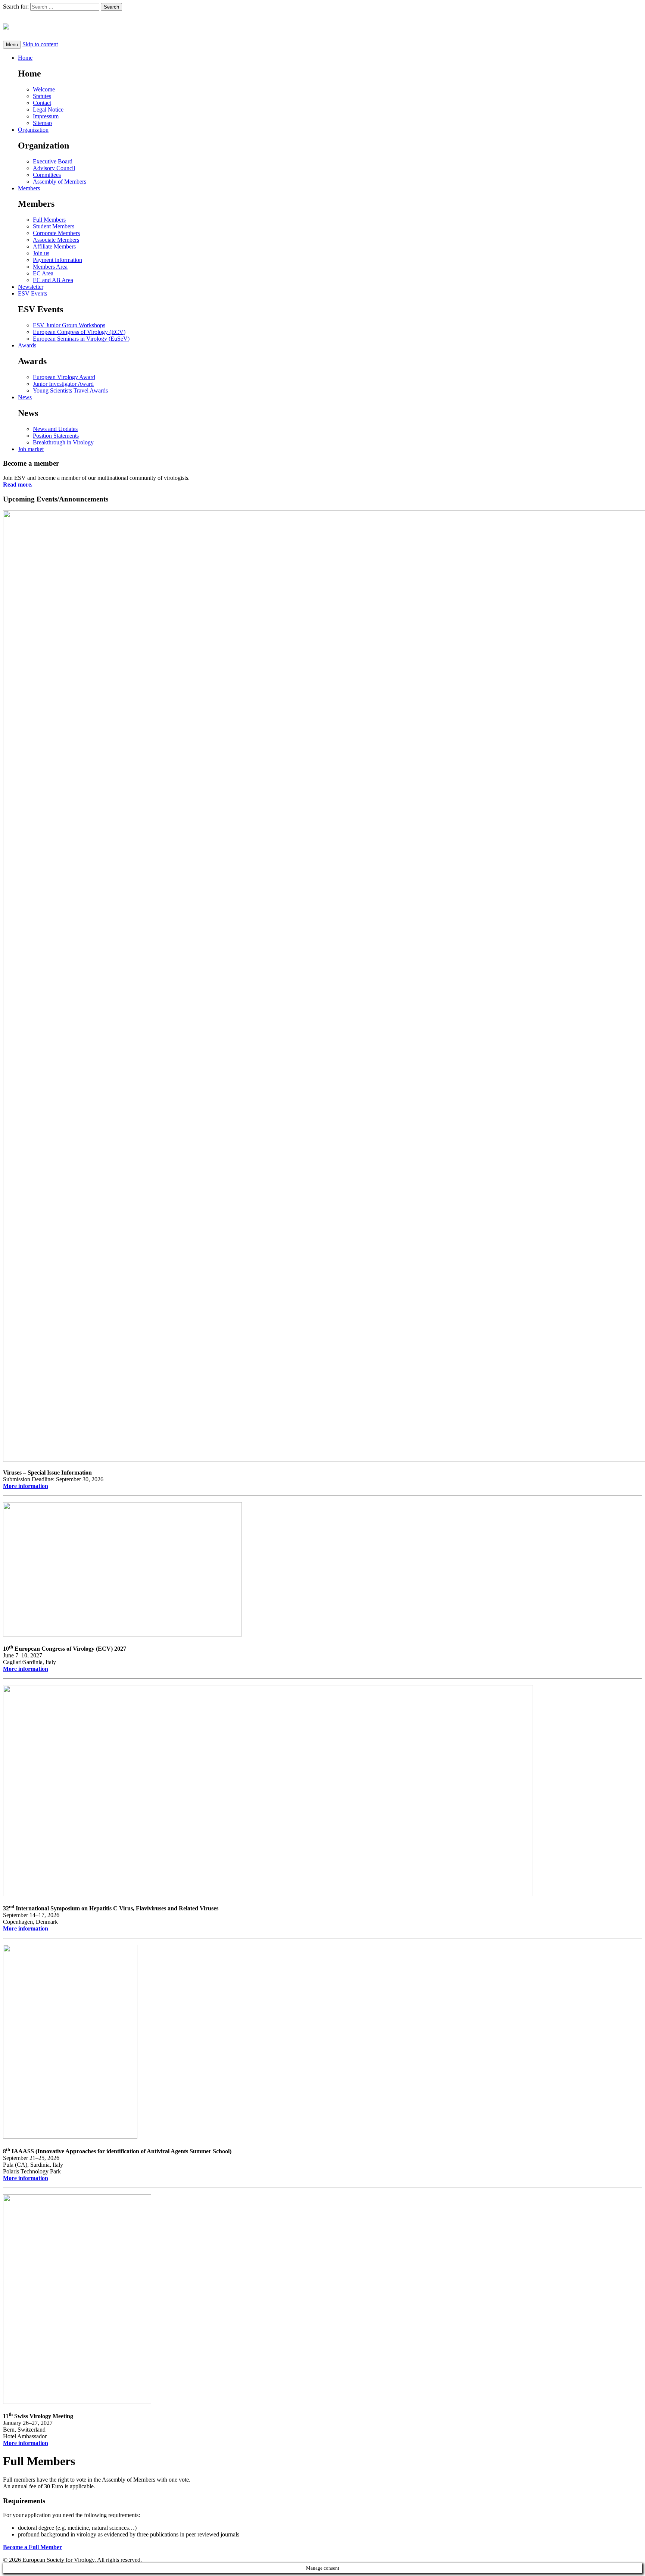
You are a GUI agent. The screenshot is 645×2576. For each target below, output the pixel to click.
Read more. (18, 484)
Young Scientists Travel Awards (70, 390)
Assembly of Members (60, 182)
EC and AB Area (53, 280)
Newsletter (31, 287)
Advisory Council (54, 168)
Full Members (49, 220)
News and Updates (55, 429)
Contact (42, 103)
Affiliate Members (54, 246)
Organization (33, 130)
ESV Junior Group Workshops (69, 325)
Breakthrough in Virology (63, 442)
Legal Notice (48, 110)
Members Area (50, 267)
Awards (27, 345)
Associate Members (56, 240)
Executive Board (53, 161)
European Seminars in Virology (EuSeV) (81, 339)
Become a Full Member (32, 2547)
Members (29, 188)
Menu (12, 45)
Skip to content (40, 44)
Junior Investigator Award (63, 384)
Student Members (54, 226)
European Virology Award (64, 377)
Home (25, 58)
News (25, 397)
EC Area (43, 273)
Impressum (46, 116)
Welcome (44, 89)
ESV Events (32, 293)
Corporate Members (56, 233)
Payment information (57, 260)
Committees (47, 175)
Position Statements (56, 436)
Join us (41, 253)
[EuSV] (322, 26)
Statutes (42, 96)
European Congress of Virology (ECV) (79, 332)
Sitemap (42, 123)
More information (26, 1486)
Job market (31, 449)
